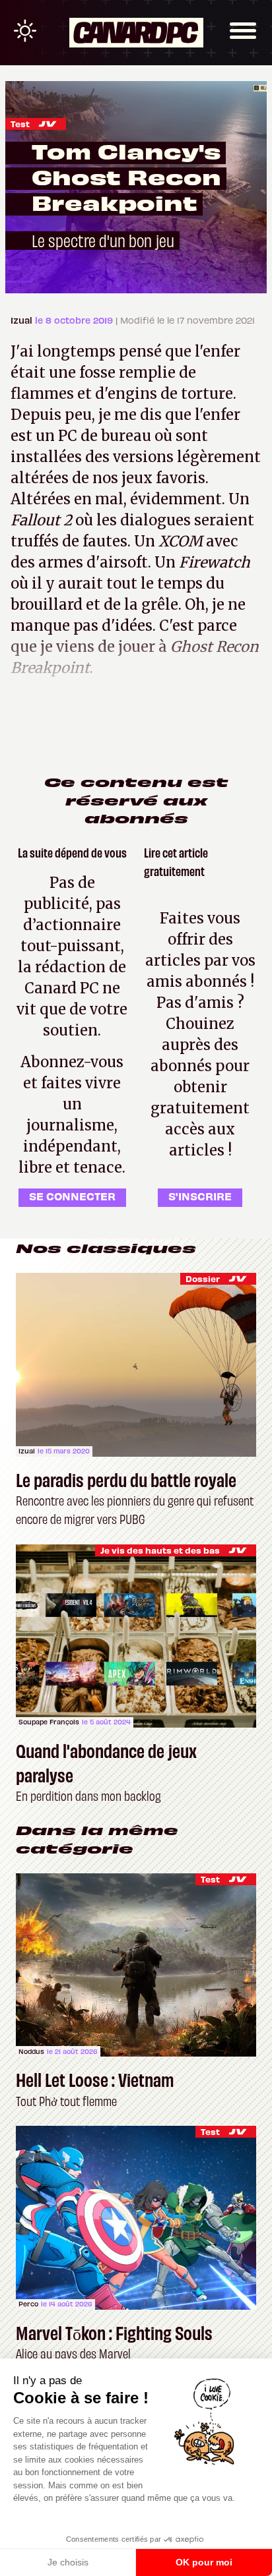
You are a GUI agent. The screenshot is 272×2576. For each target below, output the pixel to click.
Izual (23, 320)
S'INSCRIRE (200, 1196)
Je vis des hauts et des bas (160, 1550)
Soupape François (49, 1722)
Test (20, 124)
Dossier (203, 1278)
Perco (28, 2304)
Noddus (31, 2051)
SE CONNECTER (72, 1196)
